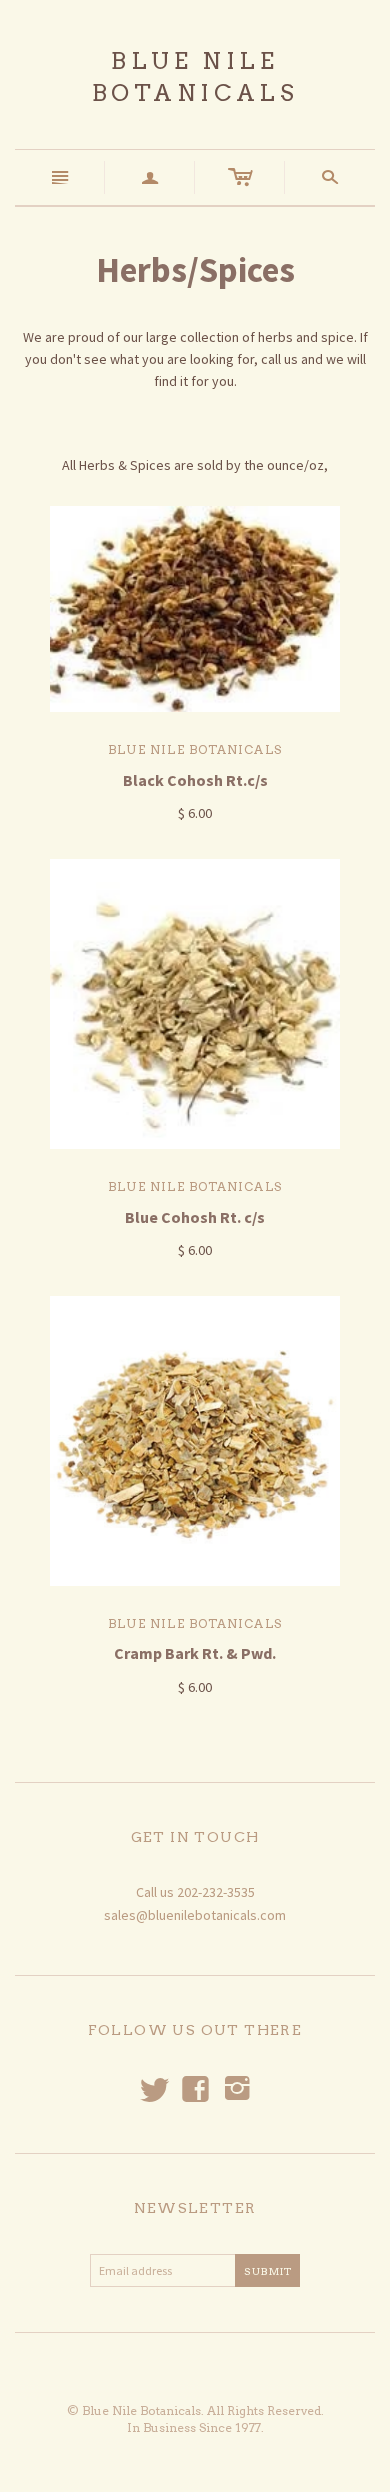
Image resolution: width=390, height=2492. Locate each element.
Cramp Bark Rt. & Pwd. (195, 1653)
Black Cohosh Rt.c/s (195, 780)
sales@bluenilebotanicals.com (195, 1915)
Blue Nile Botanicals (195, 749)
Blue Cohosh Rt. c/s (195, 1217)
